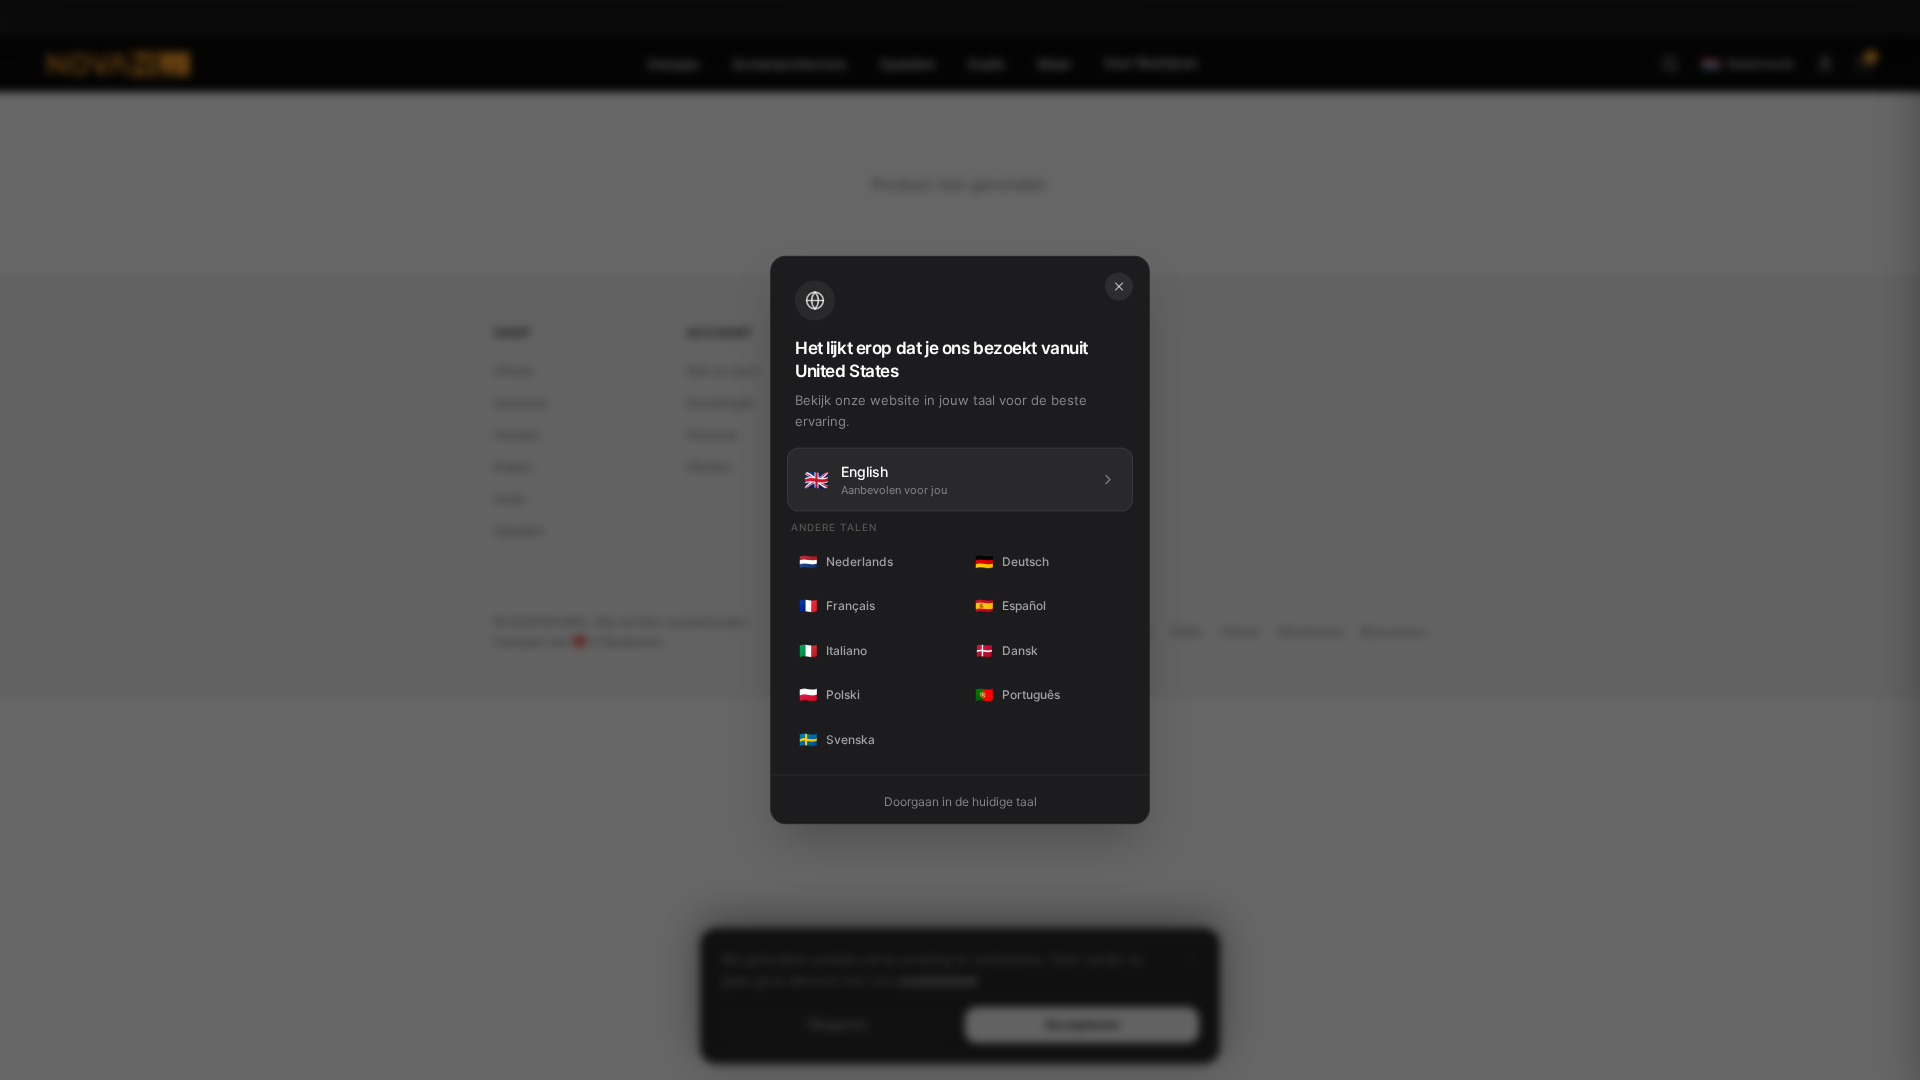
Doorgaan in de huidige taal (960, 801)
